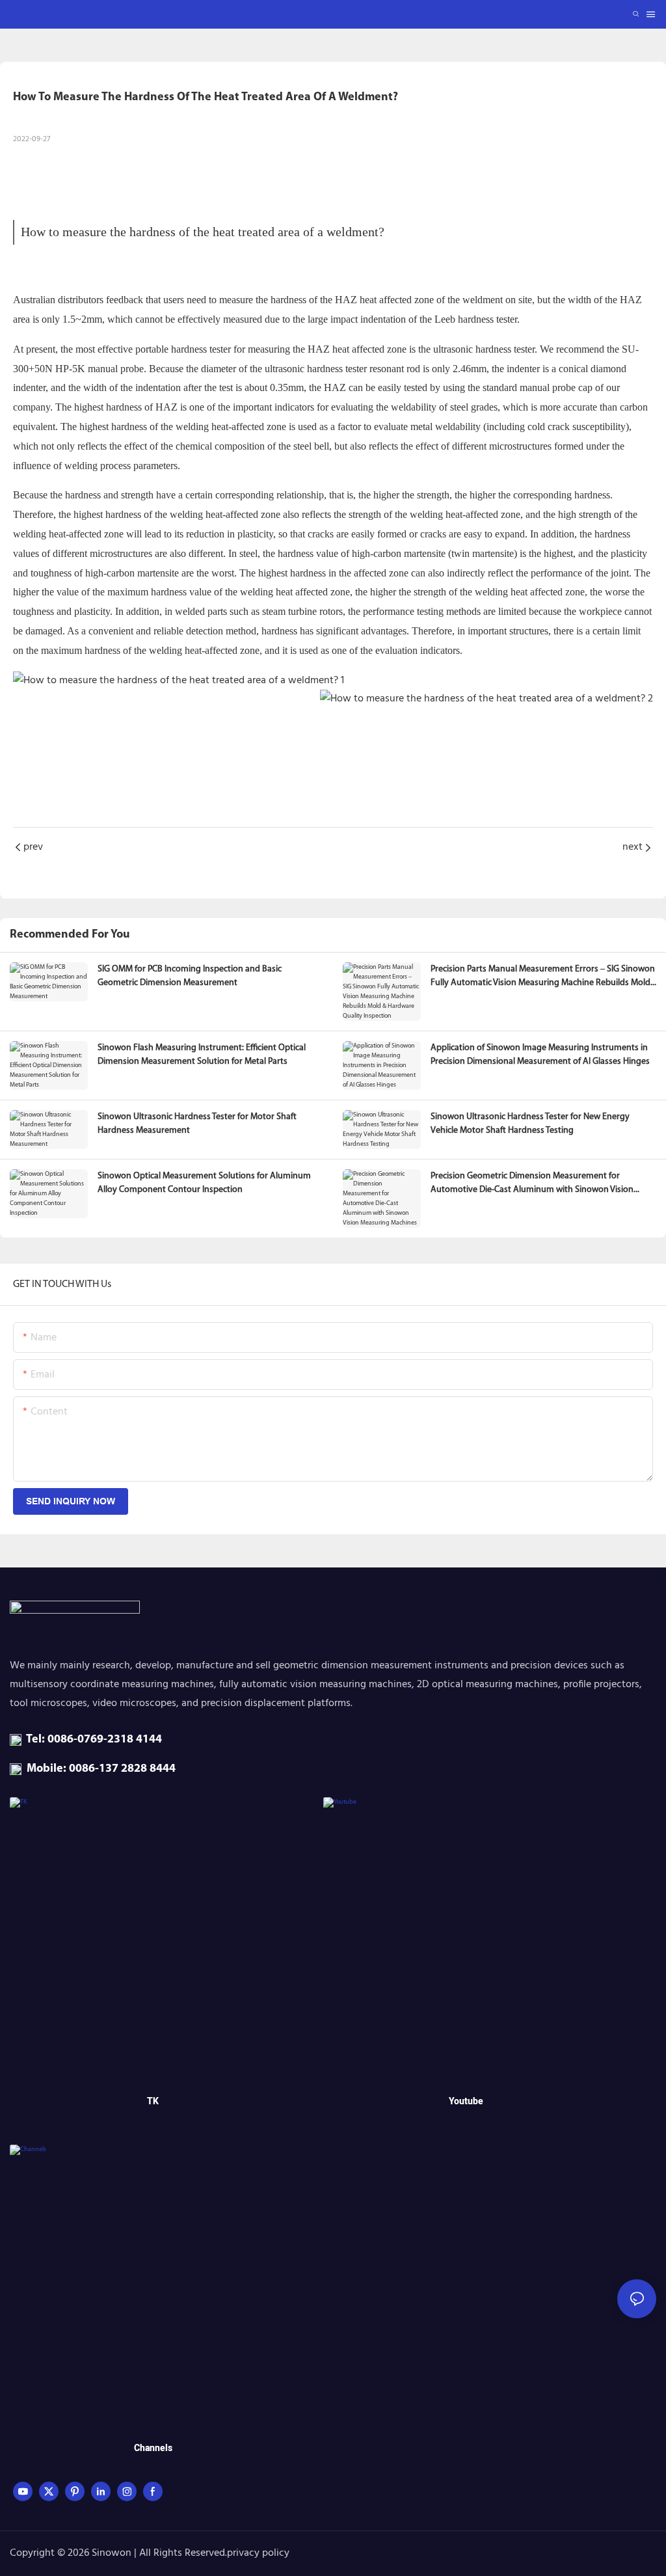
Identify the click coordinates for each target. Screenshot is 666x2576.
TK (153, 2101)
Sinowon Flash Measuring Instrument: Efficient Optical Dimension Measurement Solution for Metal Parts (202, 1055)
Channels (153, 2448)
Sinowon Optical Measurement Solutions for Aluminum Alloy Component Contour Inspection (204, 1183)
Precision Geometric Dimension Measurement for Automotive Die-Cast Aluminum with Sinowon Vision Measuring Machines (532, 1184)
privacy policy (258, 2553)
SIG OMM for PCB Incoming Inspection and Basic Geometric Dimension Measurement (190, 976)
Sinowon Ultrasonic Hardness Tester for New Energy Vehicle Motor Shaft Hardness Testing (530, 1124)
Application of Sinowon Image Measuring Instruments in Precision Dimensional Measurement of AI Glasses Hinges (540, 1055)
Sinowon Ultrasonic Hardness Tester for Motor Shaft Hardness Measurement (197, 1124)
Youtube (466, 2101)
